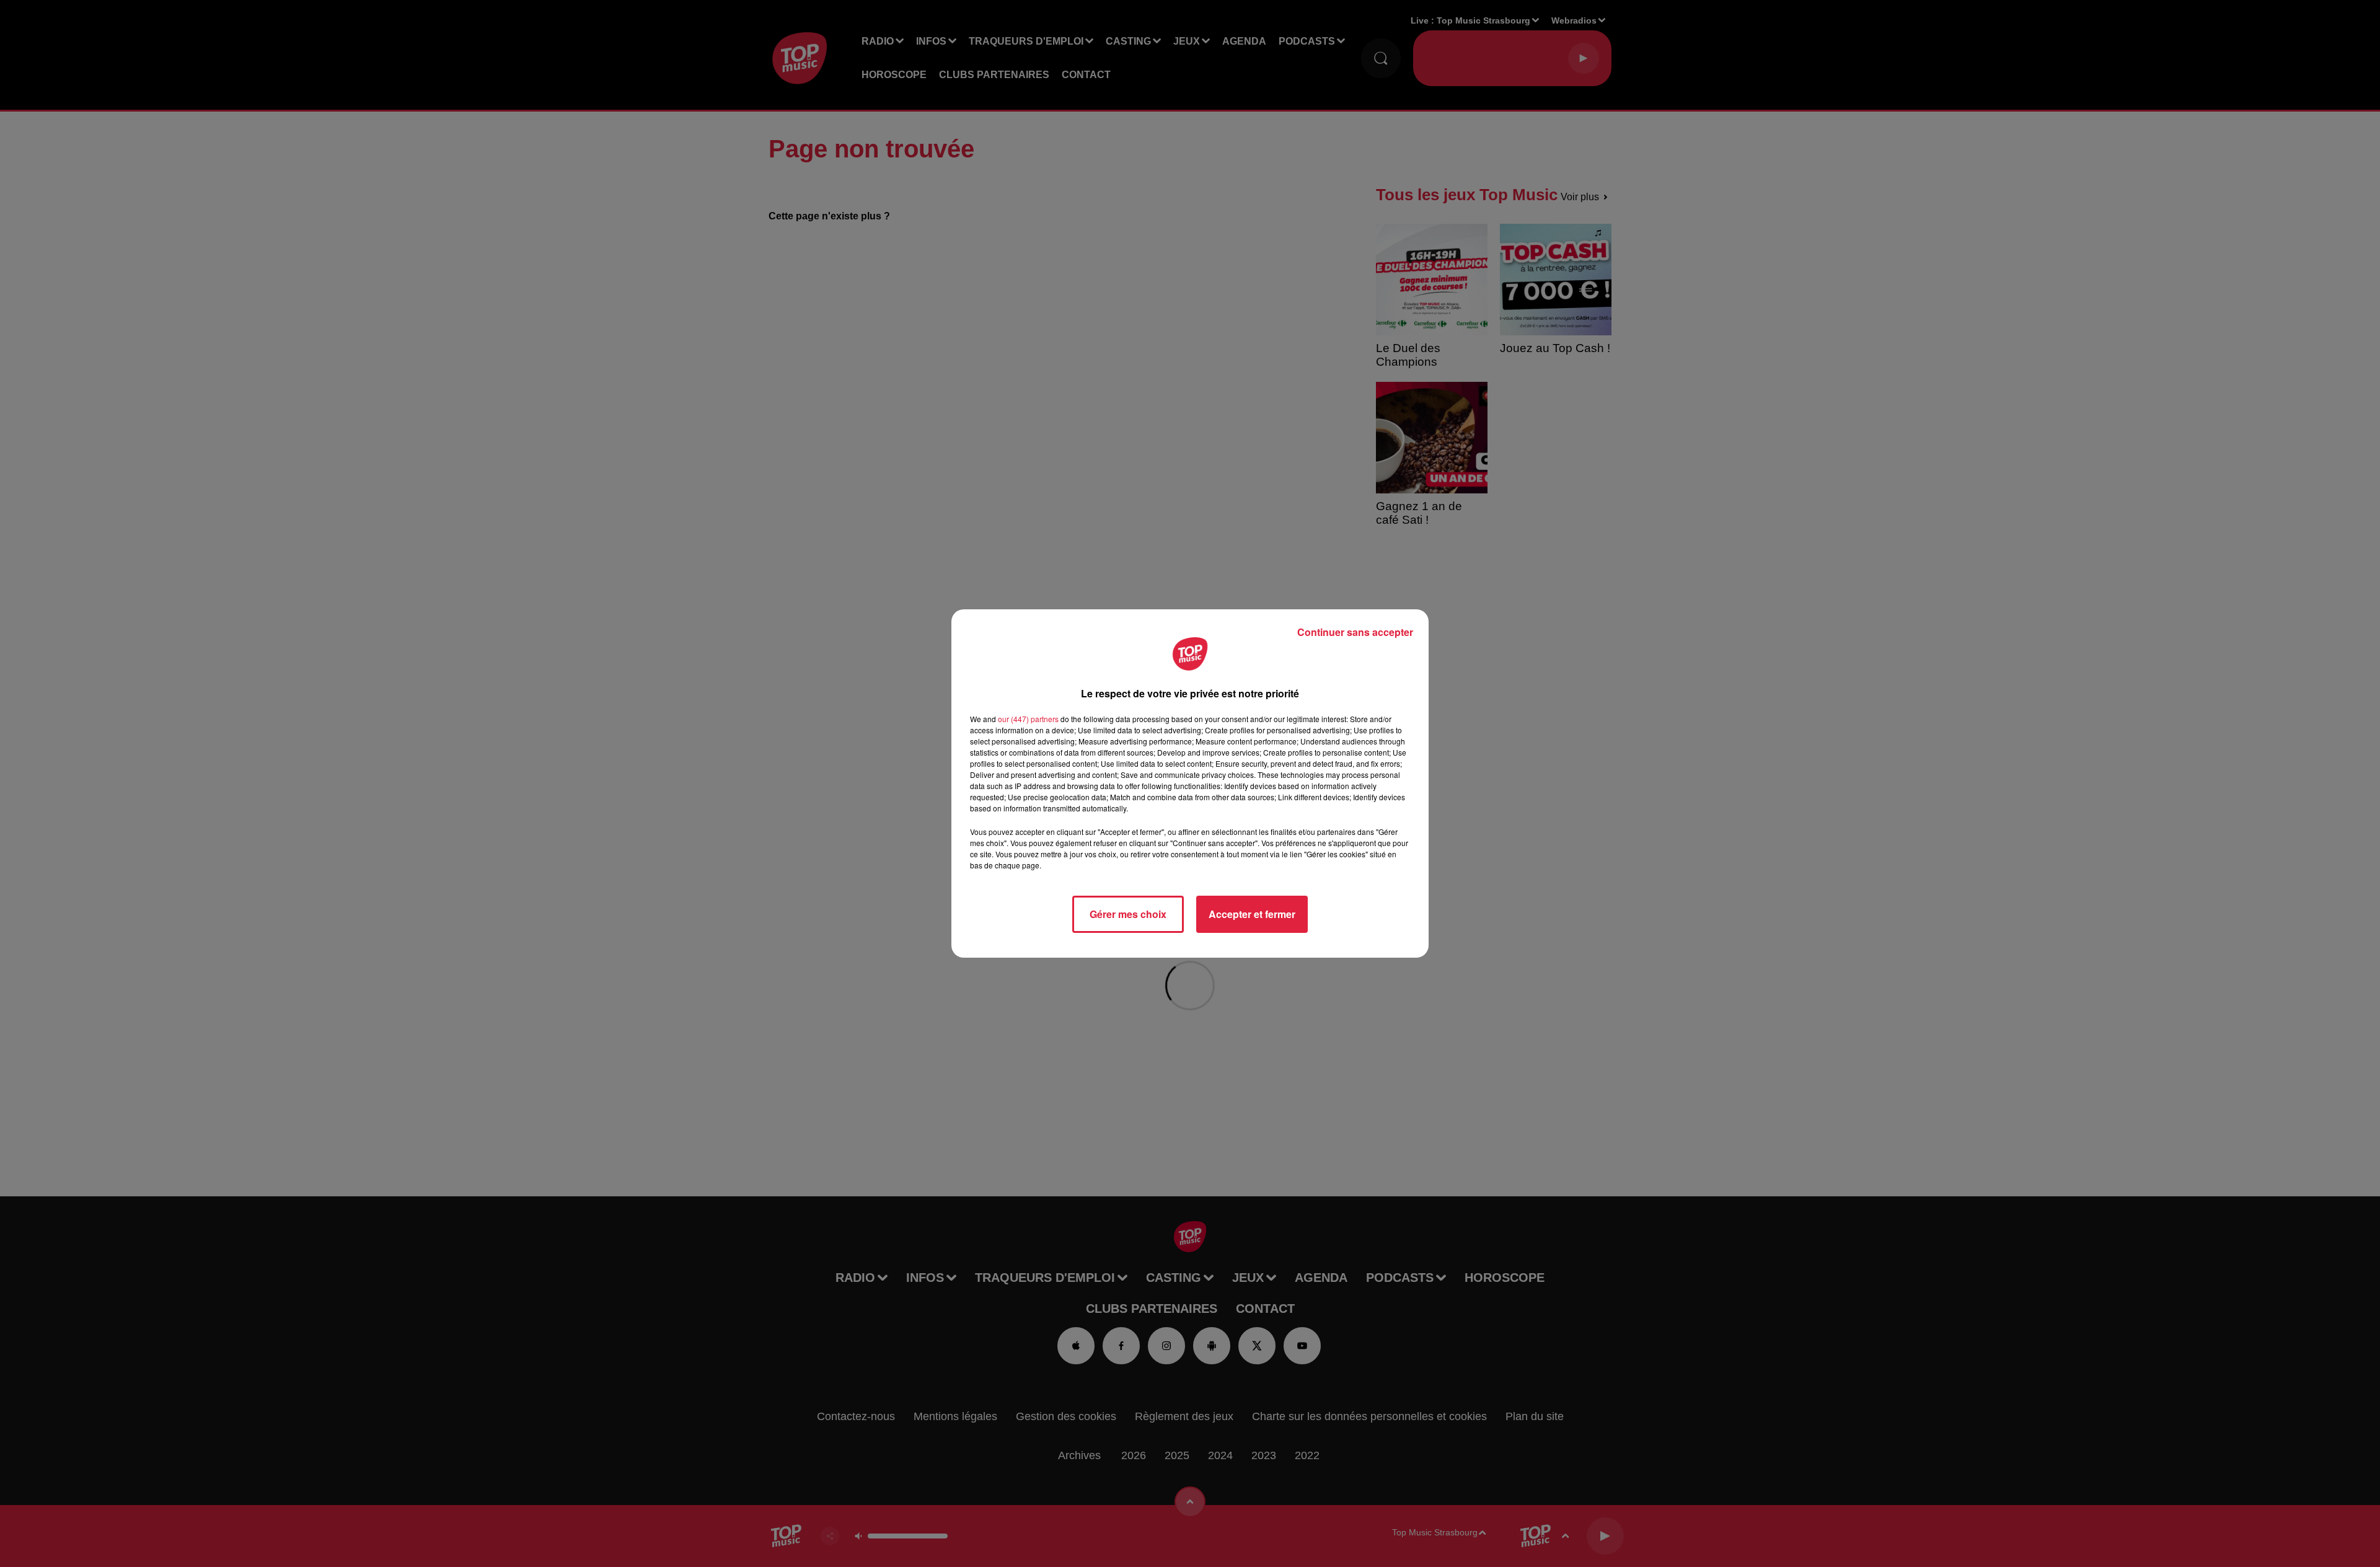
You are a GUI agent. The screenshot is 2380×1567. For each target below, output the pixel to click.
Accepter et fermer (1252, 914)
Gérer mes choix (1128, 914)
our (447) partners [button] (1028, 719)
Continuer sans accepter (1355, 632)
